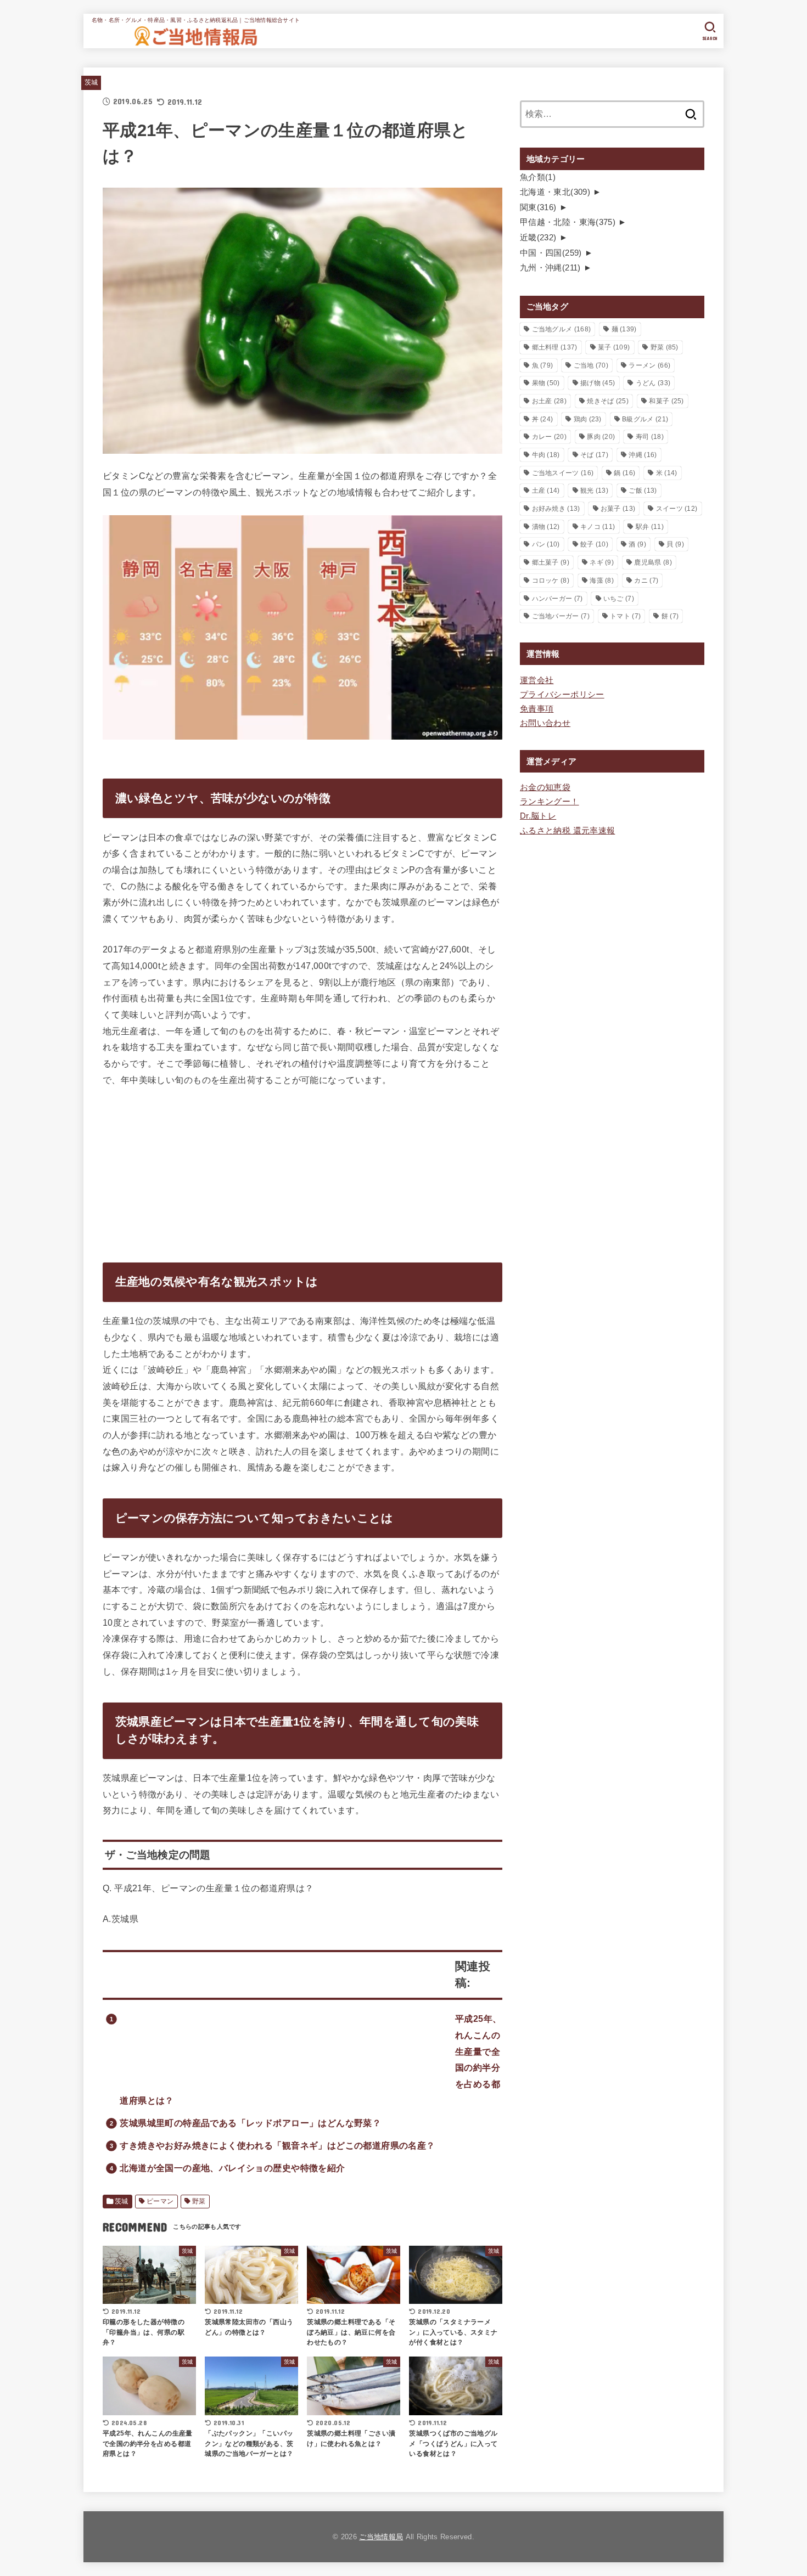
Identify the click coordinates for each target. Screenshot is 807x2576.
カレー (549, 437)
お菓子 (618, 509)
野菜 (199, 2201)
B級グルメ (645, 419)
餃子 (594, 544)
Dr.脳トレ (538, 816)
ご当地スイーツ (563, 473)
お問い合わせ (545, 723)
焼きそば (608, 401)
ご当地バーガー (561, 616)
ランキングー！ (550, 802)
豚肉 (601, 437)
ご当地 (591, 365)
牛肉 (546, 455)
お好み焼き (556, 509)
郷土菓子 (551, 562)
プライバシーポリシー (562, 695)
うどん (653, 383)
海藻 (602, 580)
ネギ (602, 562)
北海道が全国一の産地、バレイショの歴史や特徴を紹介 (232, 2168)
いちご (619, 599)
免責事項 (537, 709)
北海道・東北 (555, 192)
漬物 (546, 527)
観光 (594, 491)
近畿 (538, 238)
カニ (646, 580)
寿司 (650, 437)
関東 (538, 207)
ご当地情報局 (381, 2537)
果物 (546, 383)
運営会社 (537, 680)
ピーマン (160, 2201)
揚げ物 (598, 383)
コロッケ (551, 580)
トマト (625, 616)
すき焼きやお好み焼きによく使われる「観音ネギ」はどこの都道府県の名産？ (277, 2145)
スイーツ (677, 509)
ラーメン (649, 365)
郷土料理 (555, 347)
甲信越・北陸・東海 (568, 222)
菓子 (614, 347)
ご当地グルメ (562, 329)
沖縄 (643, 455)
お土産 (549, 401)
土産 (546, 491)
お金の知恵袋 (545, 787)
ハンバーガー (557, 599)
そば (594, 455)
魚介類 (538, 177)
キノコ (598, 527)
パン (546, 544)
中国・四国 (551, 253)
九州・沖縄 (550, 268)
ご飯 (643, 491)
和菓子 (666, 401)
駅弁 (650, 527)
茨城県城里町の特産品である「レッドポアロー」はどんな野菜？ (250, 2123)
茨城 (91, 82)
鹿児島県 (653, 562)
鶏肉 (588, 419)
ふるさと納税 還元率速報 (567, 831)
